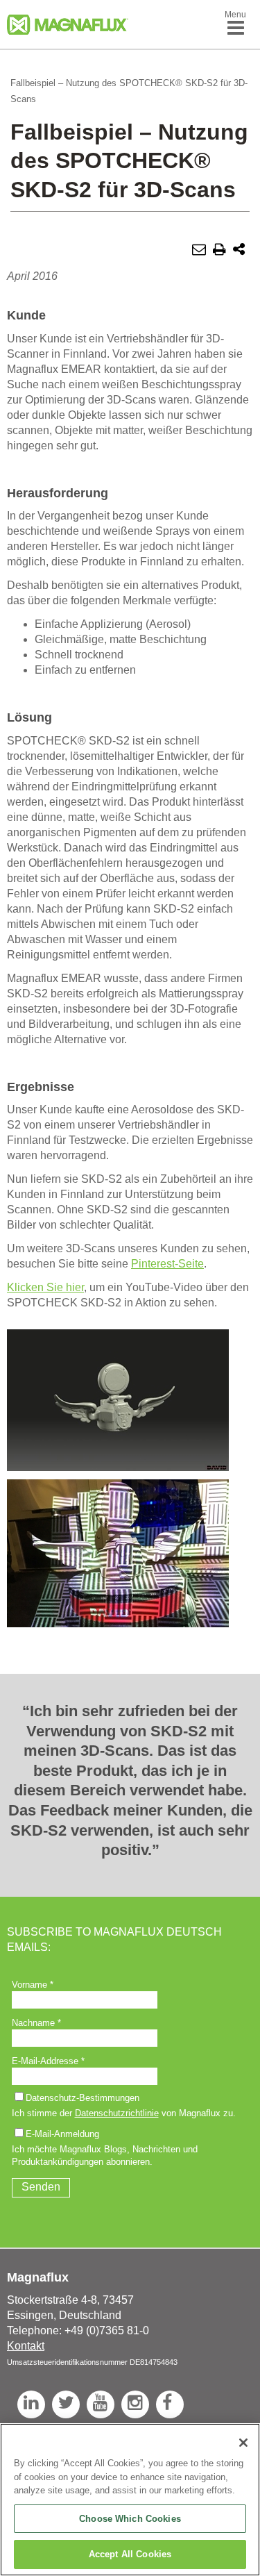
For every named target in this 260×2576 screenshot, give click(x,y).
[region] (130, 2500)
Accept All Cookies (130, 2554)
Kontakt (26, 2346)
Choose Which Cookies (130, 2519)
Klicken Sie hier (45, 1287)
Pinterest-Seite (167, 1264)
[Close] (243, 2443)
